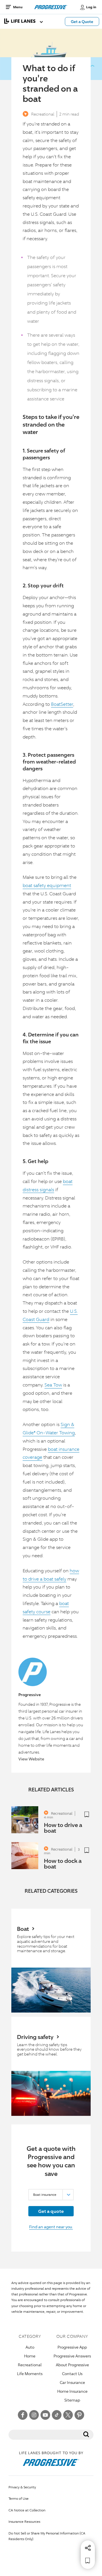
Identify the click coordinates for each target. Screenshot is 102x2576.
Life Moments (30, 2374)
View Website (31, 1759)
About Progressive (72, 2365)
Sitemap (72, 2400)
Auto (30, 2347)
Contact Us (72, 2374)
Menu (18, 7)
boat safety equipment (47, 885)
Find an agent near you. (51, 2227)
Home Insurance (72, 2391)
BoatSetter (62, 704)
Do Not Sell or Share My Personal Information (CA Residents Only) (47, 2536)
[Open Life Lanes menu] (18, 21)
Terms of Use (19, 2498)
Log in (91, 7)
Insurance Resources (24, 2522)
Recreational (43, 114)
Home (30, 2356)
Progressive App (72, 2347)
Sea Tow (53, 1385)
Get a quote (51, 2211)
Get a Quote (82, 21)
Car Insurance (72, 2382)
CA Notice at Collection (27, 2510)
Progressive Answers (72, 2356)
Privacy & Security (22, 2487)
